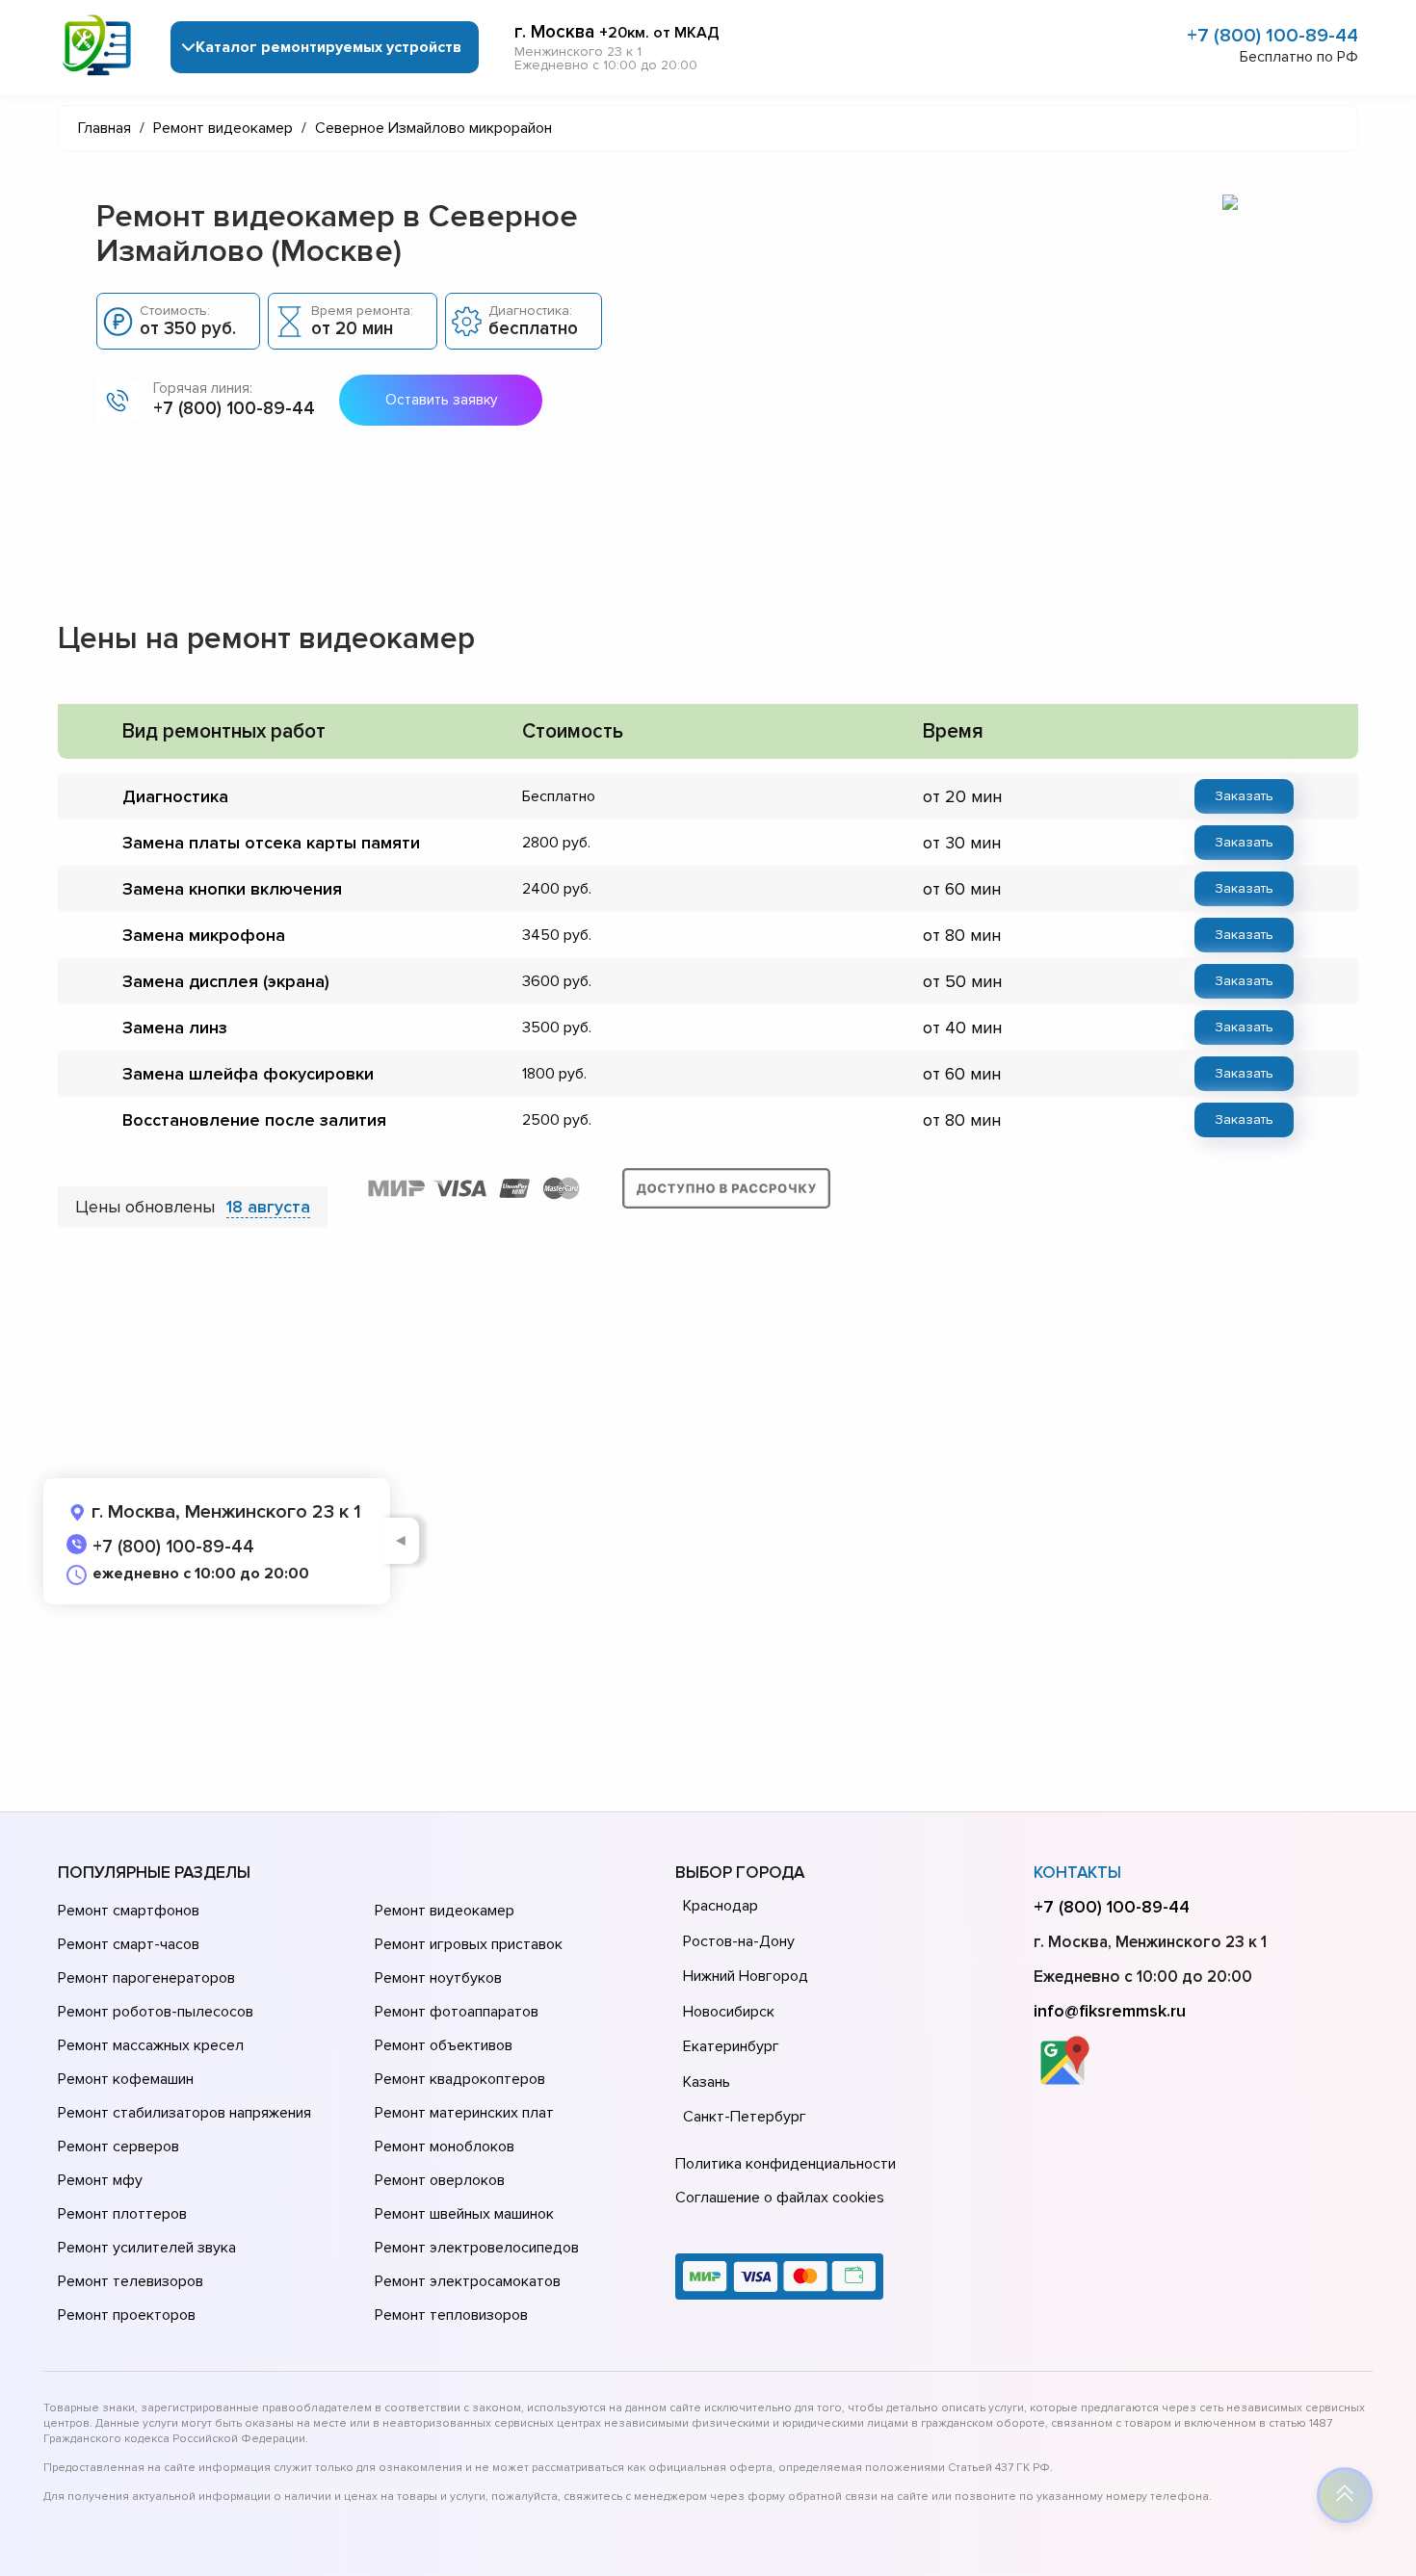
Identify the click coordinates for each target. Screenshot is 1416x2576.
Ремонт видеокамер (445, 1911)
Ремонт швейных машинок (464, 2214)
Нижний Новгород (746, 1976)
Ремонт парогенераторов (146, 1978)
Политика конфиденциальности (786, 2164)
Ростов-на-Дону (739, 1941)
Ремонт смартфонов (129, 1911)
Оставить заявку (441, 400)
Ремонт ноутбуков (438, 1978)
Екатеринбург (731, 2046)
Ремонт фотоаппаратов (457, 2012)
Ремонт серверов (118, 2147)
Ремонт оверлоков (440, 2180)
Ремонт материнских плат (464, 2113)
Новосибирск (729, 2012)
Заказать (1244, 796)
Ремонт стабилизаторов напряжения (184, 2113)
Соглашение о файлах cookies (780, 2198)
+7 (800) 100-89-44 (1272, 36)
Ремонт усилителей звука (147, 2248)
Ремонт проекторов (127, 2315)
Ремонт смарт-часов (129, 1944)
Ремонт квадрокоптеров (460, 2079)
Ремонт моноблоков (445, 2147)
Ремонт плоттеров (122, 2214)
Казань (707, 2082)
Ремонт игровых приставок (469, 1944)
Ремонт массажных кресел (151, 2045)
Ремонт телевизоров (131, 2281)
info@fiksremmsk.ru (1110, 2011)
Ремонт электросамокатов (468, 2281)
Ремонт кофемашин (126, 2079)
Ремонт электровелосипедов (477, 2248)
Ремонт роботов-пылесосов (156, 2012)
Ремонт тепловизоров (451, 2315)
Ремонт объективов (444, 2045)
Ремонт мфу (100, 2180)
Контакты (1077, 1873)
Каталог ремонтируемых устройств (328, 47)
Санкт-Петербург (745, 2117)
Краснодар (721, 1906)
